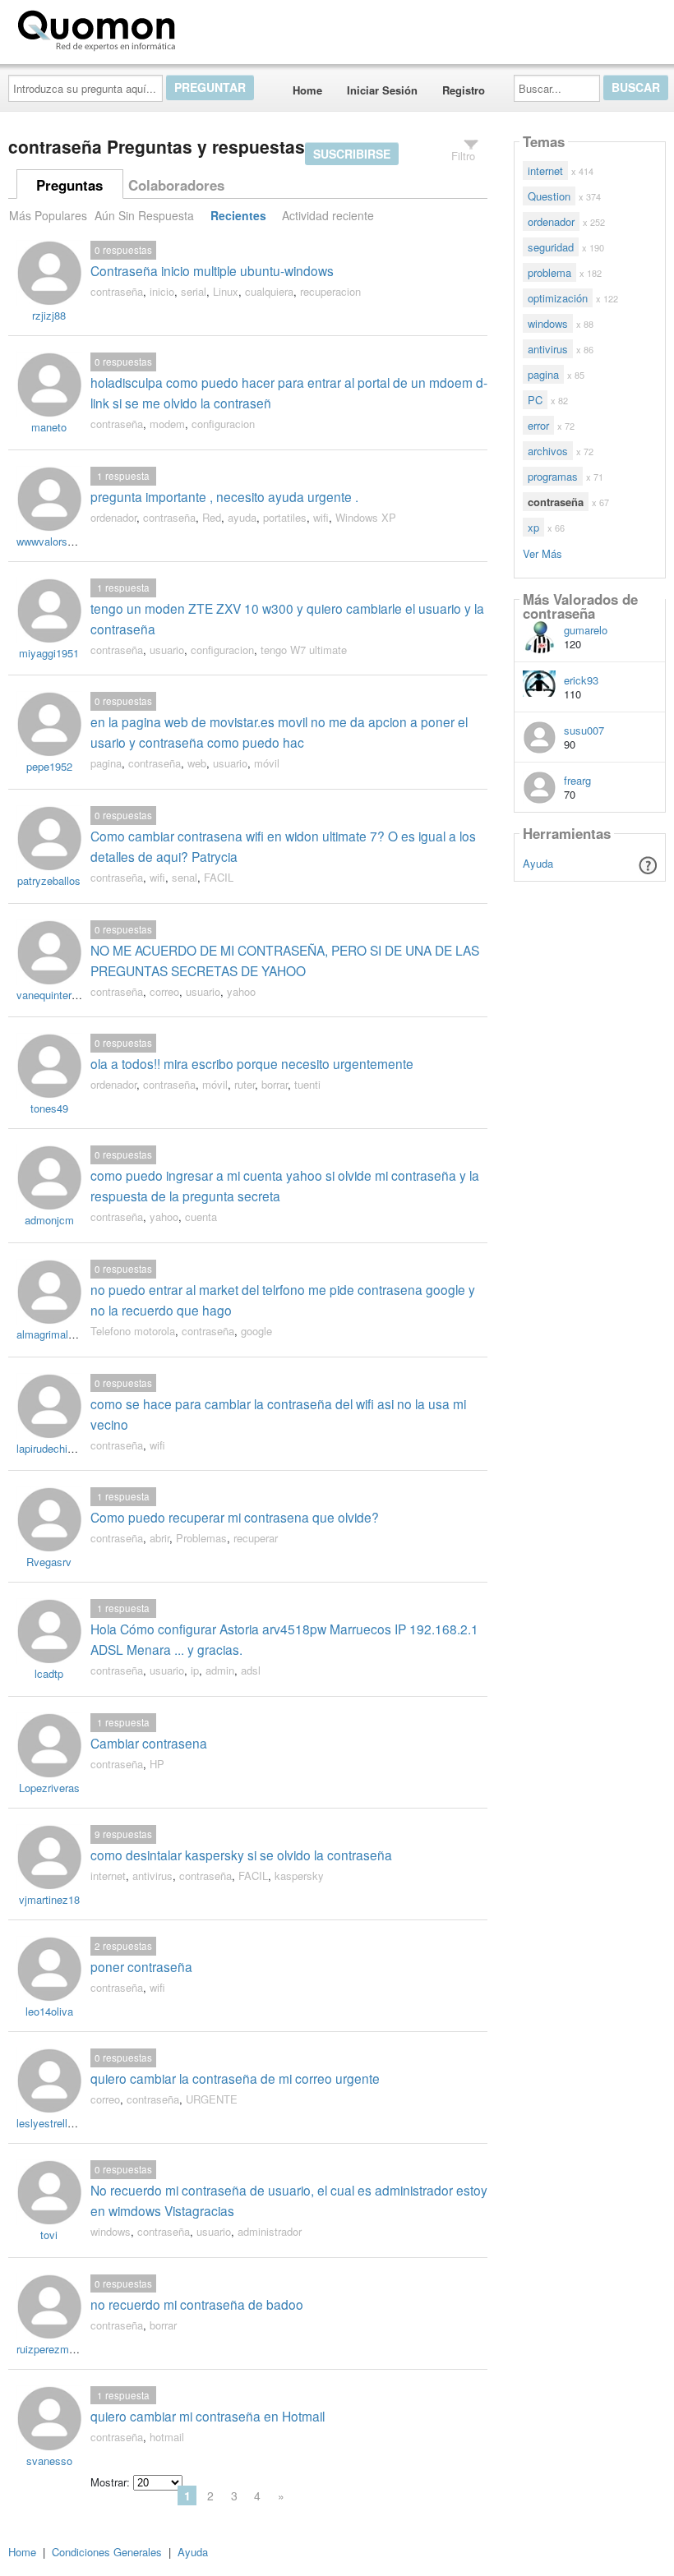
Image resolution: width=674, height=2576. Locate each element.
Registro (464, 90)
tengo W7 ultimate (304, 650)
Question (549, 196)
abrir (159, 1538)
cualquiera (269, 291)
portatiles (285, 517)
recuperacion (330, 291)
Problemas (201, 1538)
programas (553, 476)
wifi (321, 517)
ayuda (242, 517)
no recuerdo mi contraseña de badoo (197, 2304)
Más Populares (48, 215)
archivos (548, 451)
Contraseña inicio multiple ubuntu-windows (212, 270)
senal (185, 877)
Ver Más (542, 553)
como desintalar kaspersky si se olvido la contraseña (241, 1855)
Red (212, 517)
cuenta (201, 1217)
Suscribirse (352, 154)
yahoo (241, 991)
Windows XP (366, 517)
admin (220, 1670)
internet (108, 1876)
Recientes (238, 215)
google (256, 1331)
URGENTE (212, 2099)
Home (307, 90)
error (538, 425)
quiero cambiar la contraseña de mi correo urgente (235, 2078)
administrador (270, 2231)
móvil (267, 763)
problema (549, 272)
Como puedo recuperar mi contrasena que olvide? (235, 1517)
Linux (226, 291)
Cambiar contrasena (149, 1743)
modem (167, 424)
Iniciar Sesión (382, 90)
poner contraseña (141, 1966)
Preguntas (69, 185)
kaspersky (299, 1876)
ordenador (113, 517)
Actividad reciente (328, 215)
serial (194, 291)
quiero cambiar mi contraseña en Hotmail (208, 2416)
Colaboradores (176, 185)
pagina (106, 763)
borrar (275, 1084)
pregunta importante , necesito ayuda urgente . (224, 496)
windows (111, 2231)
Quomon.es (234, 27)
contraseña (117, 291)
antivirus (152, 1876)
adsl (251, 1670)
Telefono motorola (133, 1331)
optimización (558, 298)
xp (533, 527)
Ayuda (538, 863)
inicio (162, 291)
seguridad (551, 247)
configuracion (223, 424)
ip (195, 1670)
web (197, 763)
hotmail (167, 2437)
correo (164, 991)
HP (157, 1764)
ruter (245, 1084)
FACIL (219, 877)
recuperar (256, 1538)
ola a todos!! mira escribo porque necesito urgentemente (252, 1063)
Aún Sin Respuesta (144, 215)
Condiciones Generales (107, 2552)
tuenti (307, 1084)
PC (535, 400)
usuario (167, 650)
